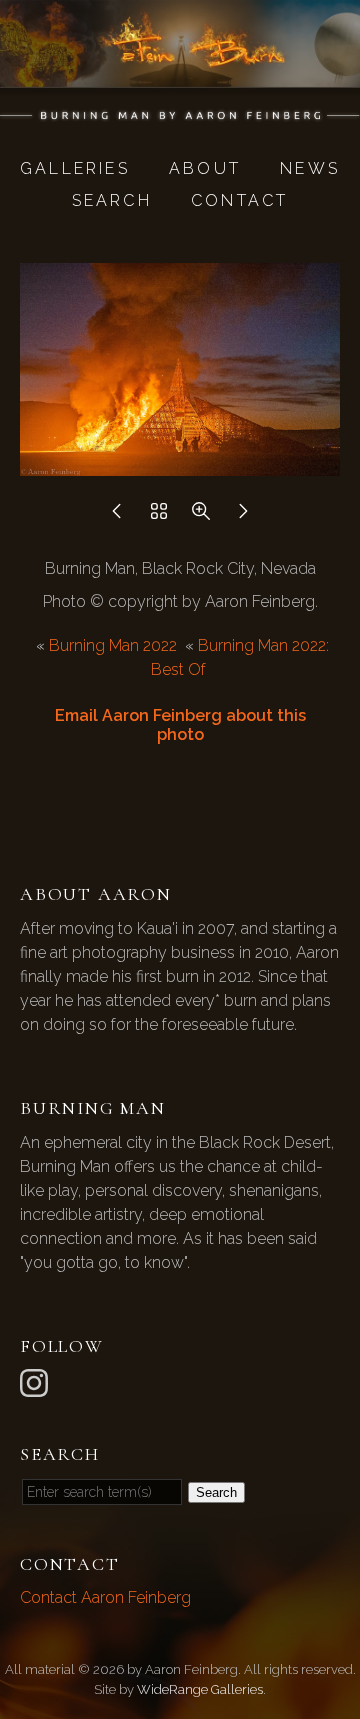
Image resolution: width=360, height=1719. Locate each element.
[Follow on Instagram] (37, 1381)
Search (112, 200)
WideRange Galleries (200, 1689)
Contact (239, 200)
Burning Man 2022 (113, 645)
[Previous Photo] (117, 516)
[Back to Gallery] (159, 516)
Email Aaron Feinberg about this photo (180, 725)
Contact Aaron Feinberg (105, 1597)
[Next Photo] (243, 516)
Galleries (75, 168)
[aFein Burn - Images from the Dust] (180, 110)
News (310, 168)
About (205, 168)
